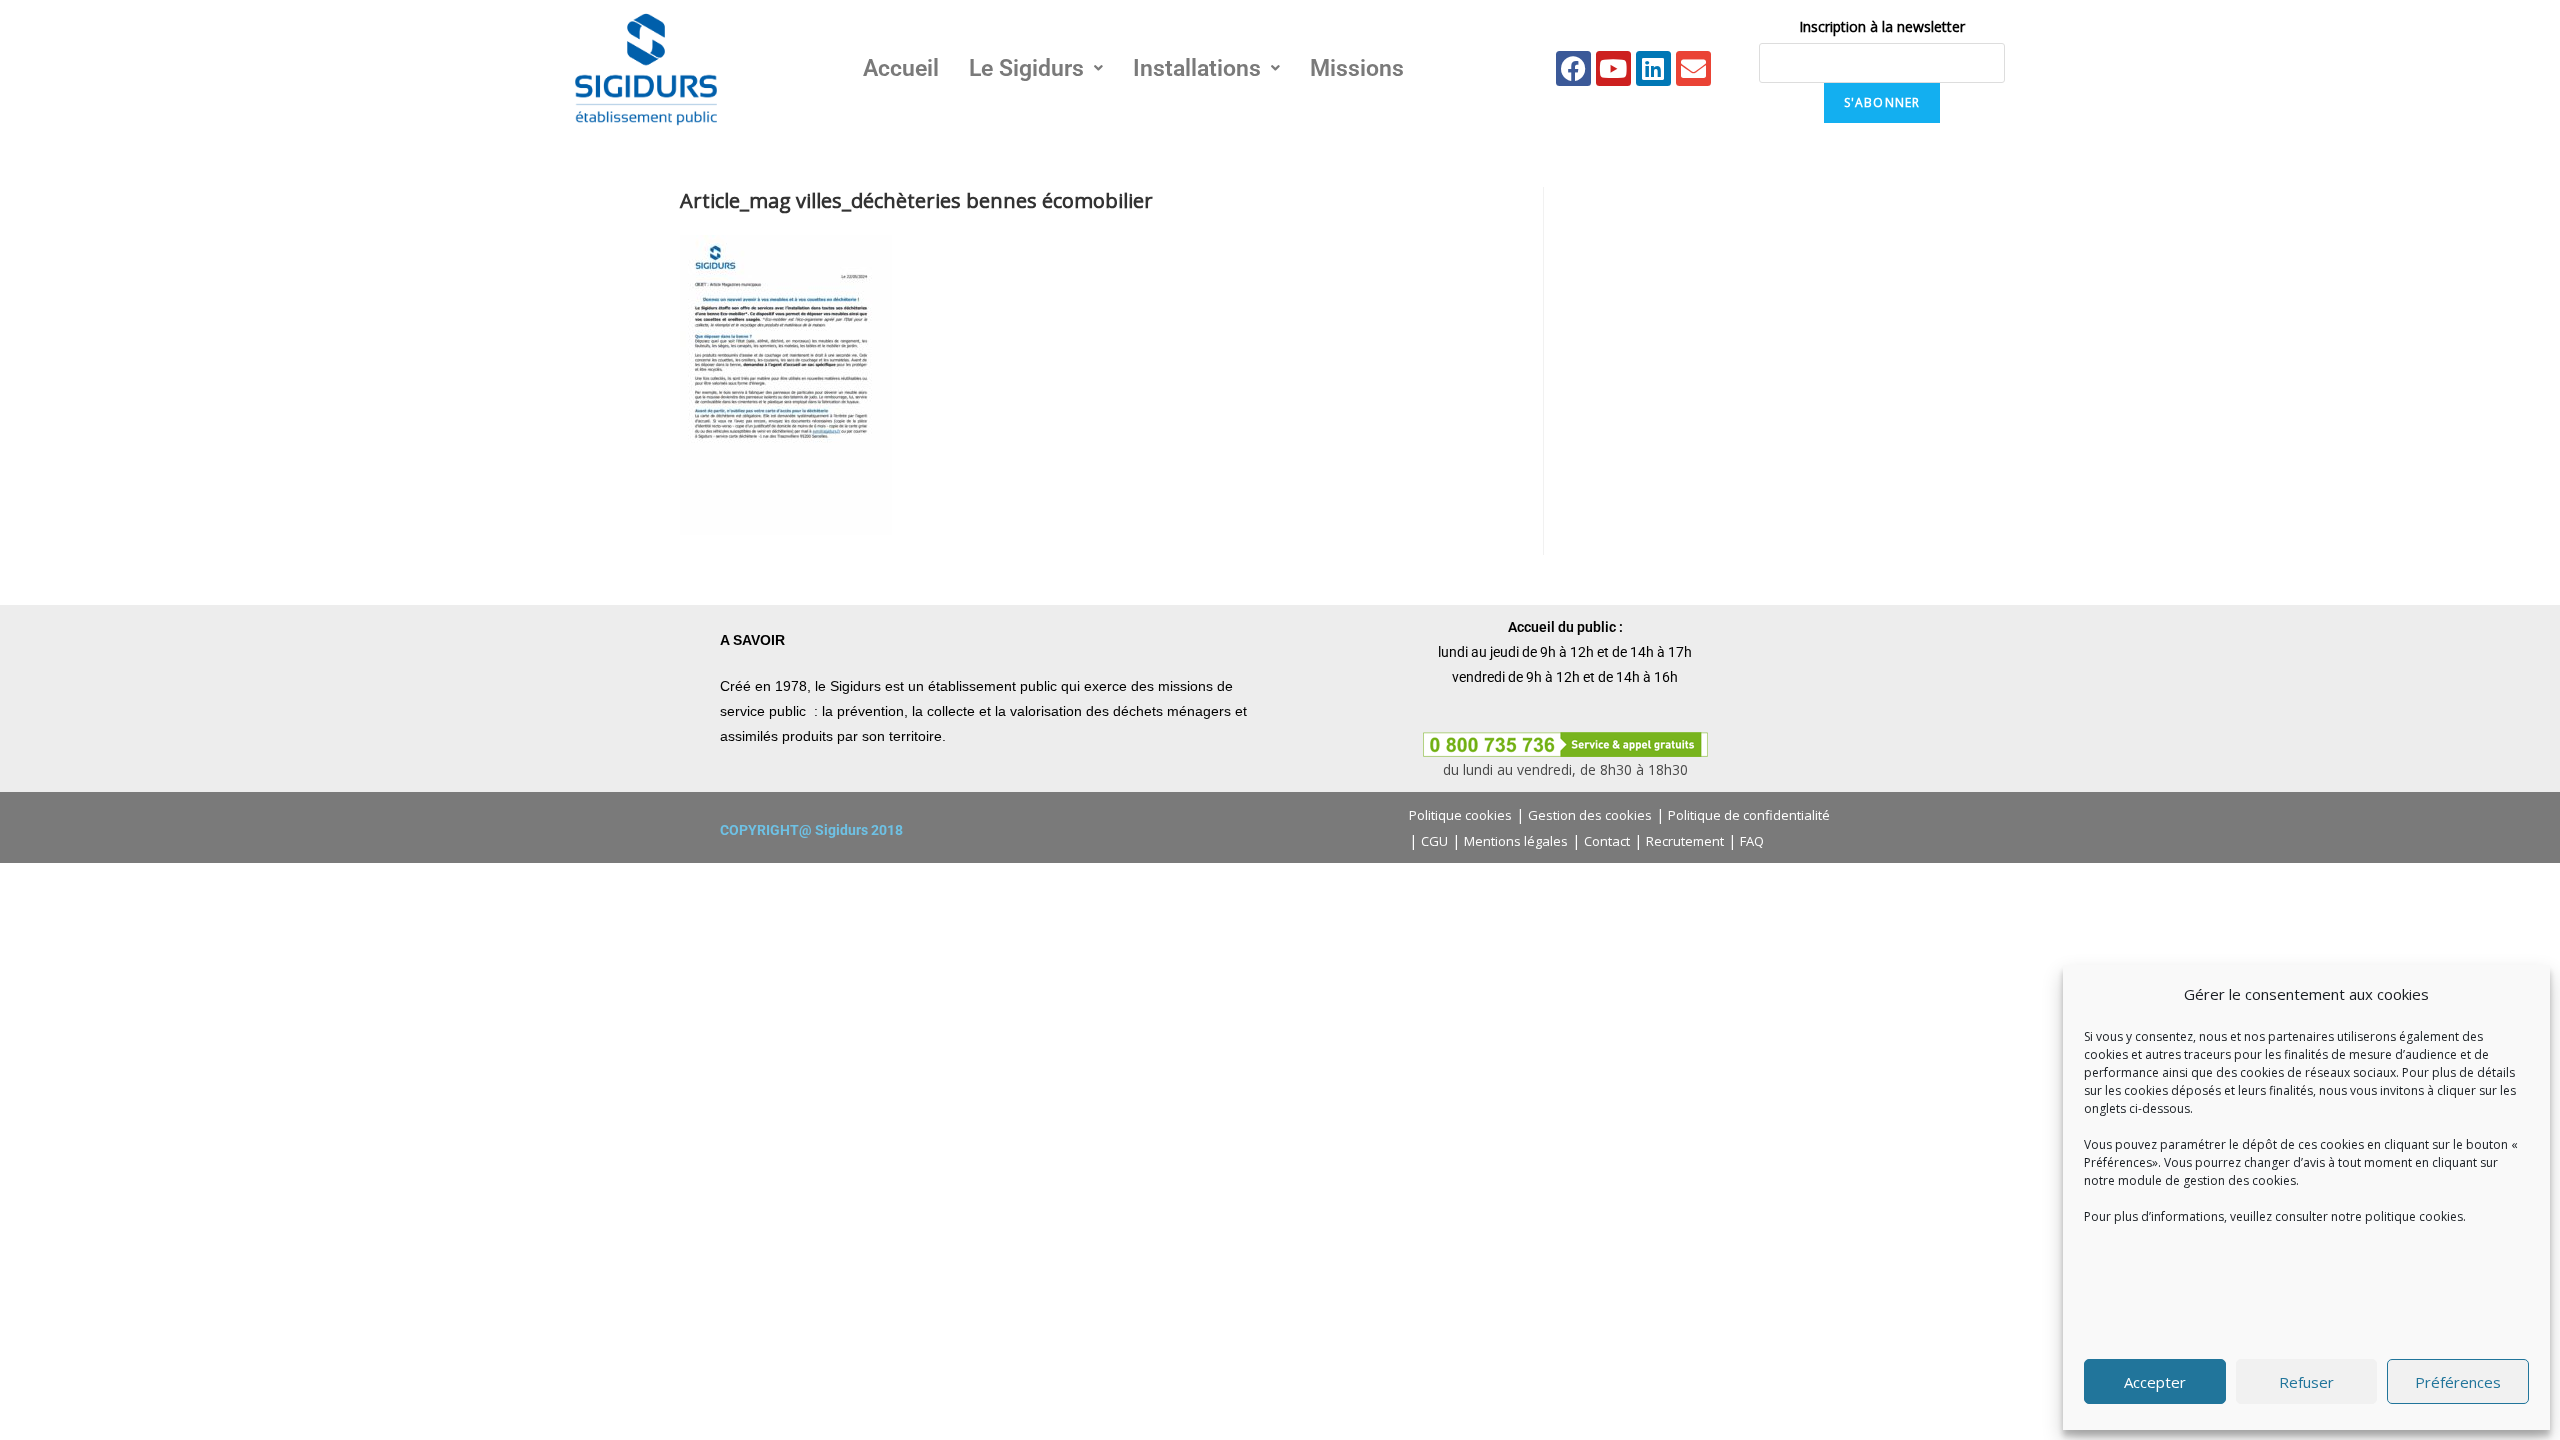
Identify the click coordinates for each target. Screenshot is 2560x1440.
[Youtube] (1613, 68)
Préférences (2458, 1382)
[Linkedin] (1653, 68)
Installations (1197, 68)
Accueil (901, 68)
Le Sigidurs (1026, 68)
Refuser (2306, 1382)
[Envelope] (1693, 68)
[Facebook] (1573, 68)
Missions (1357, 68)
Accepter (2155, 1382)
